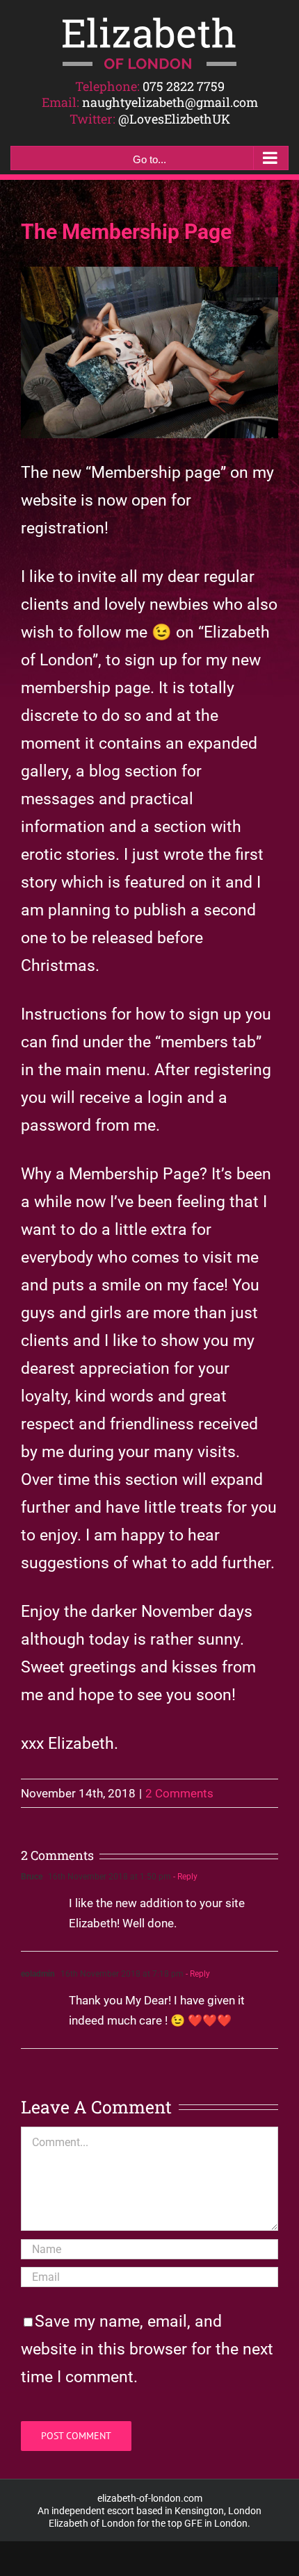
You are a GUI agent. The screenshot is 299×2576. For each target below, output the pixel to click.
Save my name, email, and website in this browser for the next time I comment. (147, 2349)
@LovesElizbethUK (174, 119)
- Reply (184, 1877)
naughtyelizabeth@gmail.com (170, 102)
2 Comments (179, 1793)
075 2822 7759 (184, 86)
